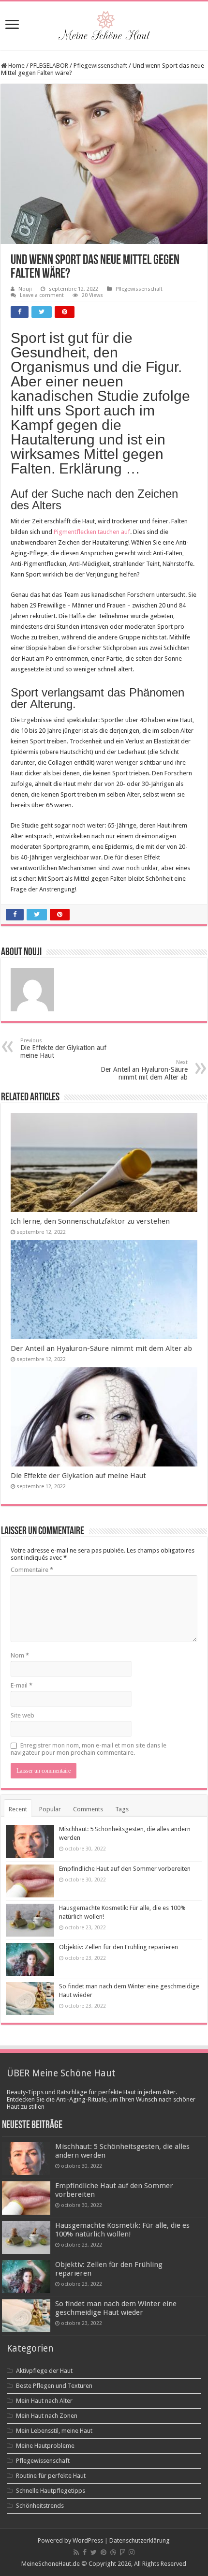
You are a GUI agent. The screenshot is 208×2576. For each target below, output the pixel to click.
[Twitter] (94, 2552)
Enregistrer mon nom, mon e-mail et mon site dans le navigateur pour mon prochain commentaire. (89, 1749)
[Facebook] (85, 2552)
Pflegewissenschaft (100, 66)
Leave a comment (42, 295)
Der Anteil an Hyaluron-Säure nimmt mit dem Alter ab (144, 1070)
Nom (20, 1655)
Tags (122, 1809)
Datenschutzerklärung (140, 2540)
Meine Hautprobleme (45, 2446)
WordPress (88, 2540)
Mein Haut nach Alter (44, 2401)
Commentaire (32, 1570)
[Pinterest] (104, 2552)
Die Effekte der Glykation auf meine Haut (63, 1048)
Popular (50, 1809)
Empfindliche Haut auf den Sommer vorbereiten (125, 1869)
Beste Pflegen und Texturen (54, 2386)
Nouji (25, 289)
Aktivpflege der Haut (44, 2371)
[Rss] (76, 2552)
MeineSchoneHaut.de (51, 2564)
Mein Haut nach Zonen (47, 2416)
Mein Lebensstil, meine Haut (54, 2431)
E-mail (22, 1685)
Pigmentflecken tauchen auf (92, 532)
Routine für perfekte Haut (51, 2476)
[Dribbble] (113, 2552)
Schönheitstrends (40, 2506)
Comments (88, 1809)
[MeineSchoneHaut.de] (104, 24)
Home (16, 66)
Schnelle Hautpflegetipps (51, 2491)
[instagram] (132, 2552)
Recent (18, 1809)
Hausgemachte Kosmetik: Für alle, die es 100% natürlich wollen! (122, 2230)
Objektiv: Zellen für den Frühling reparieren (119, 1947)
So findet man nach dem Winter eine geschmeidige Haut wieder (116, 2308)
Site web (22, 1715)
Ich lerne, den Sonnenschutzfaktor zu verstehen (90, 1221)
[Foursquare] (122, 2552)
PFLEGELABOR (49, 66)
